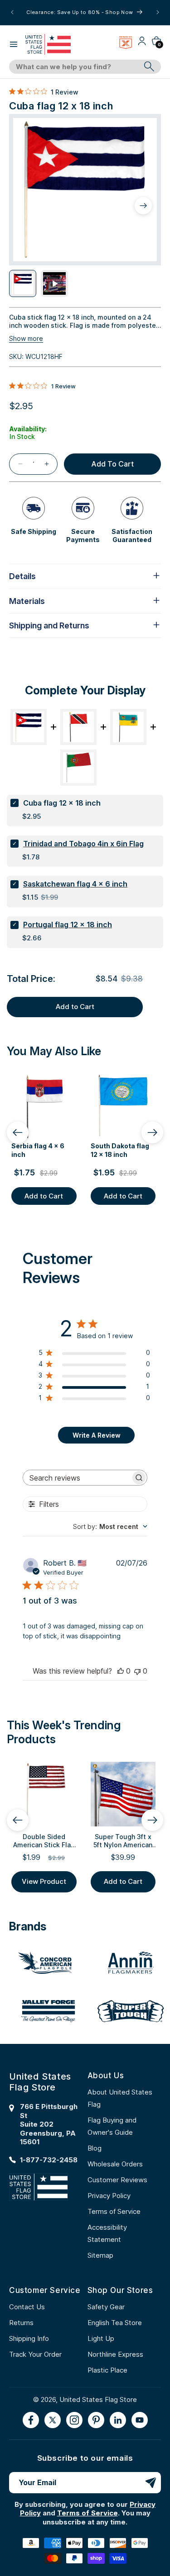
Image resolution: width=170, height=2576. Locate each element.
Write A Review (97, 1435)
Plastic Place (107, 2370)
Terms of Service (114, 2211)
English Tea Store (115, 2323)
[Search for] (149, 66)
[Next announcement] (158, 12)
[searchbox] (77, 1478)
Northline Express (115, 2354)
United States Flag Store (98, 2399)
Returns (21, 2323)
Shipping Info (29, 2338)
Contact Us (27, 2307)
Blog (95, 2148)
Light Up (101, 2338)
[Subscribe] (151, 2483)
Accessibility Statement (107, 2233)
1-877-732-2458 (49, 2160)
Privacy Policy (109, 2196)
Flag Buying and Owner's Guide (112, 2126)
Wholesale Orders (115, 2164)
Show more (26, 338)
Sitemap (100, 2255)
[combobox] (75, 67)
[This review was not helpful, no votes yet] (137, 1671)
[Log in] (142, 44)
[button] (14, 44)
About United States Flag (120, 2098)
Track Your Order (35, 2354)
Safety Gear (106, 2307)
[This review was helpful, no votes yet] (121, 1671)
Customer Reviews (117, 2180)
